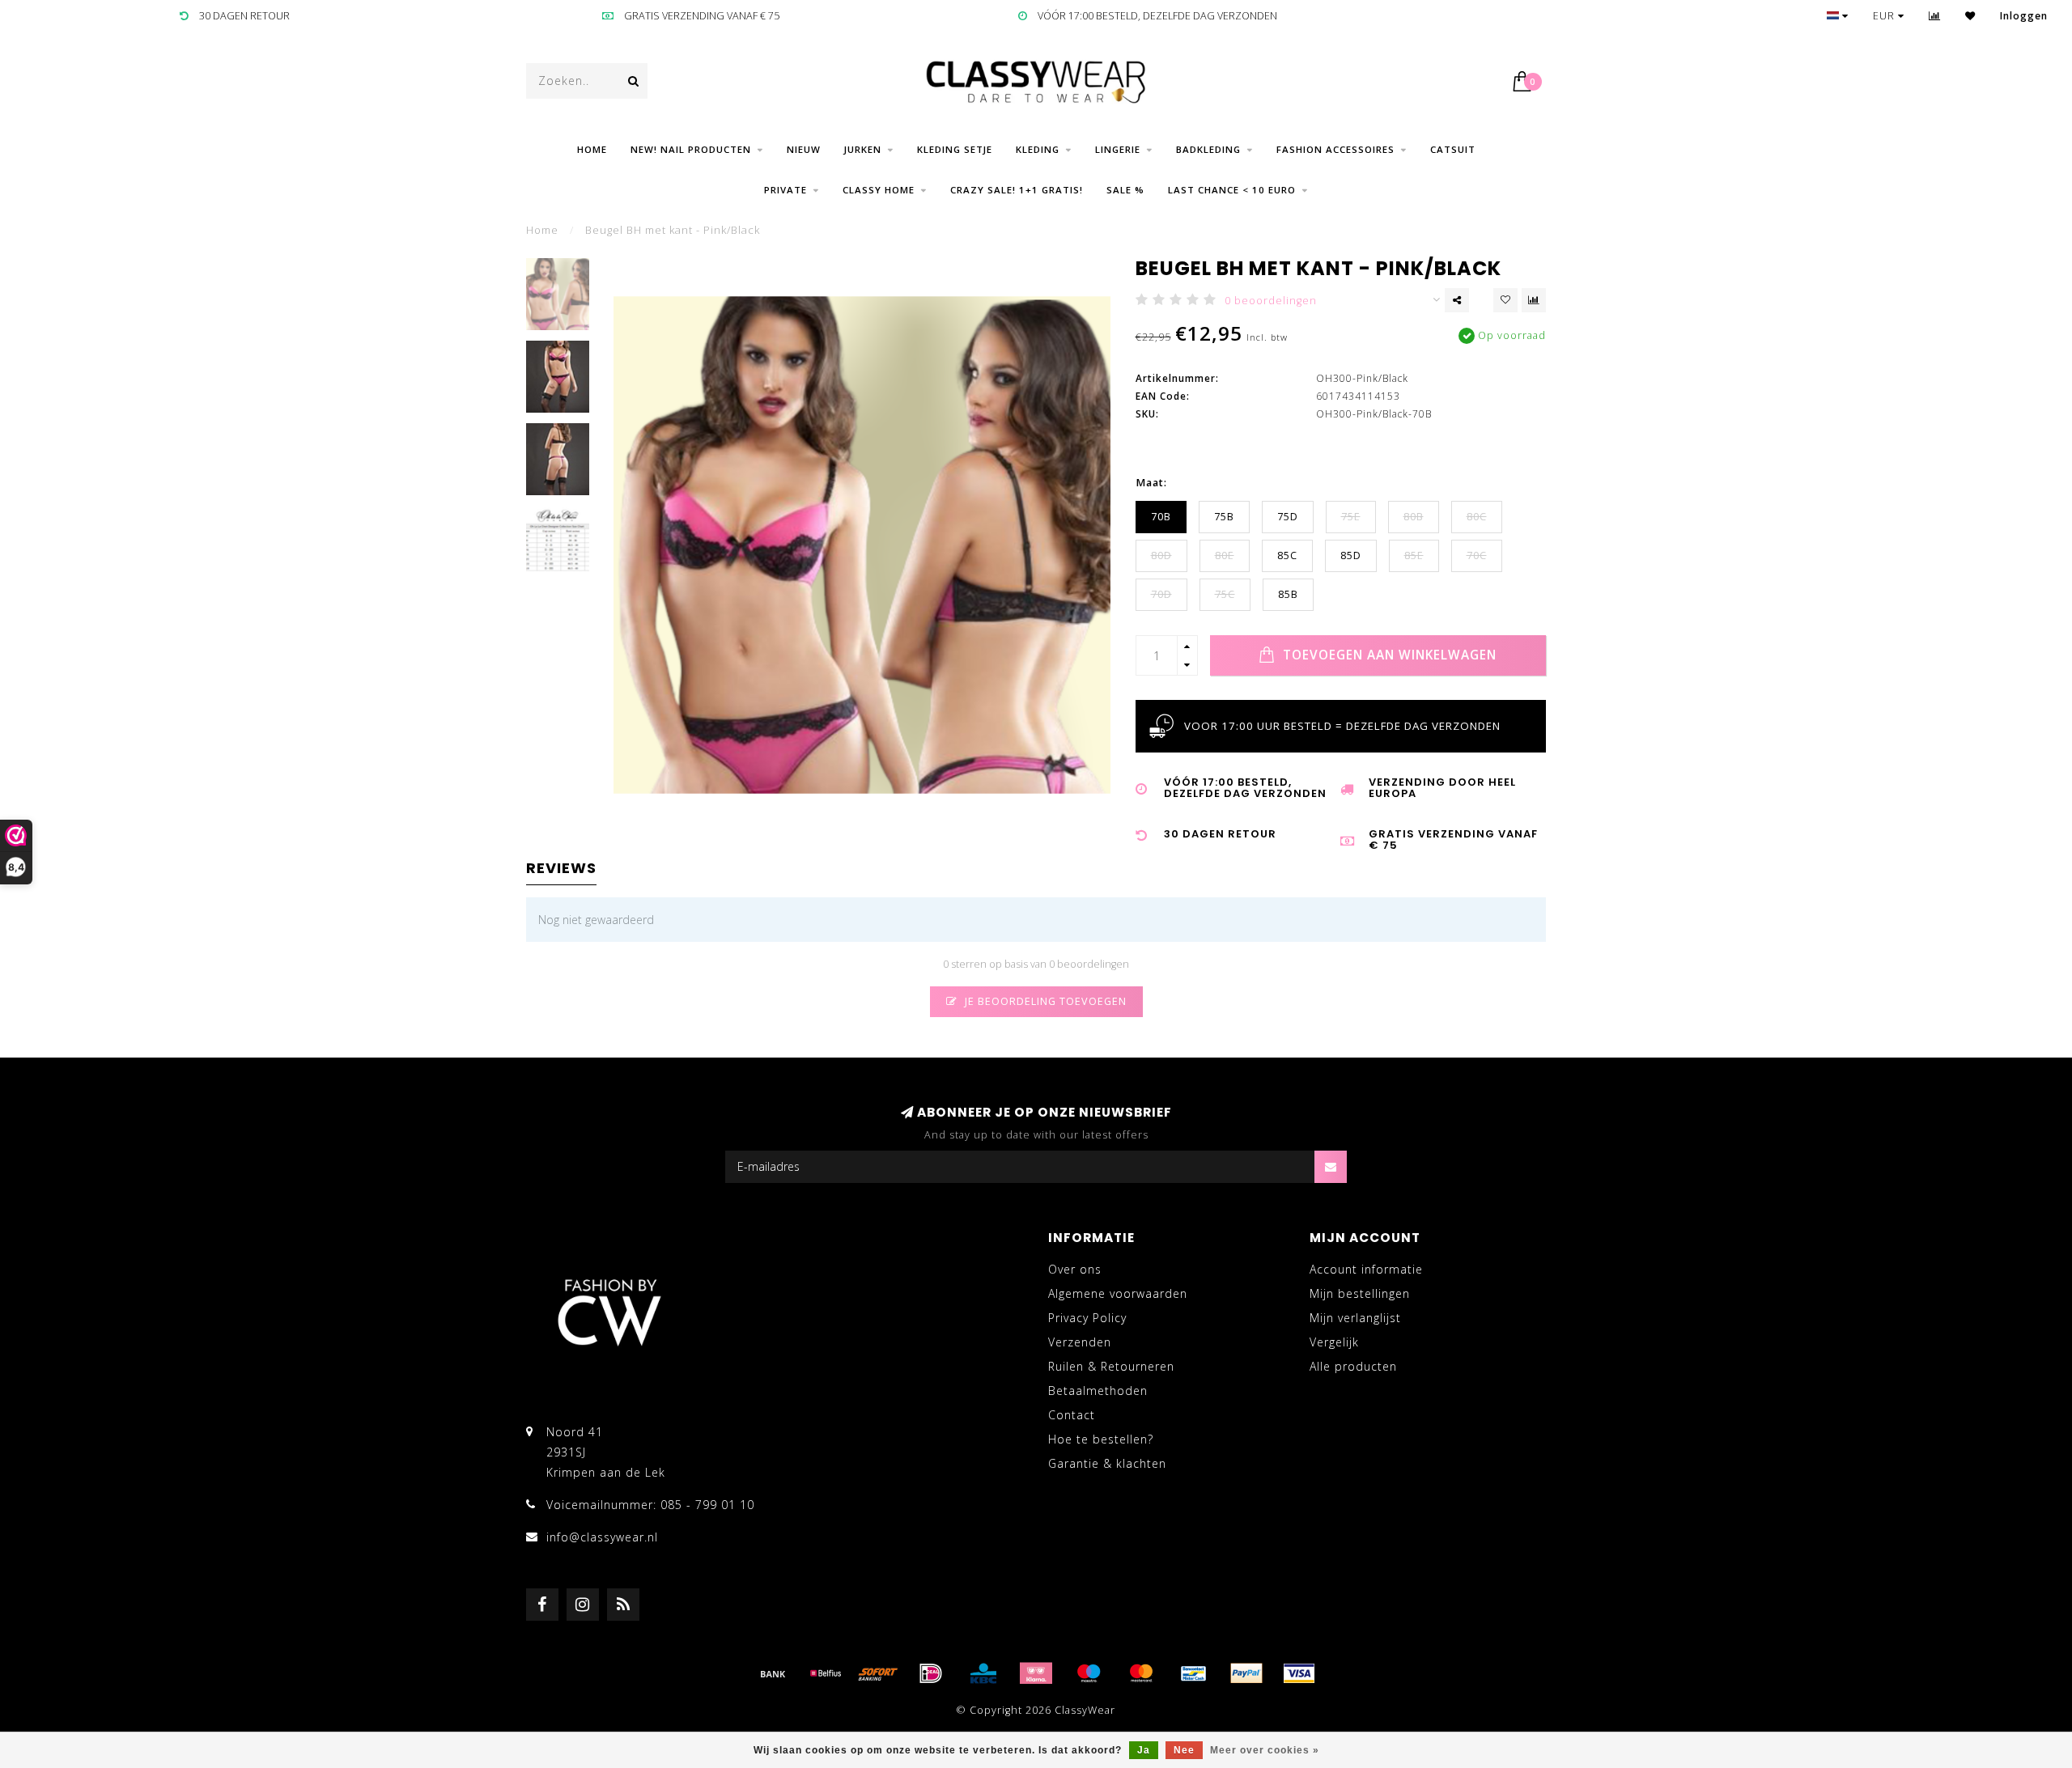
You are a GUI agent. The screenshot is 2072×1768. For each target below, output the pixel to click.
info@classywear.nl (602, 1537)
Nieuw (804, 149)
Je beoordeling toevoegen (1044, 1001)
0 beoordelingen (1271, 301)
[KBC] (983, 1673)
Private (785, 190)
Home (592, 149)
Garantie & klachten (1107, 1463)
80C (1477, 517)
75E (1351, 517)
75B (1224, 517)
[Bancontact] (1194, 1673)
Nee (1184, 1750)
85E (1414, 555)
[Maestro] (1089, 1673)
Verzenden (1080, 1342)
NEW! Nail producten (691, 149)
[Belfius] (826, 1673)
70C (1477, 555)
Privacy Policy (1087, 1318)
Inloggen (2024, 16)
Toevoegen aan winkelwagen (1388, 655)
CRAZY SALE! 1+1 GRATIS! (1017, 190)
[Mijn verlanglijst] (1970, 16)
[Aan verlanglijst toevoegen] (1505, 300)
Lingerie (1118, 149)
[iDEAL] (931, 1673)
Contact (1072, 1415)
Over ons (1075, 1269)
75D (1288, 517)
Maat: (1151, 483)
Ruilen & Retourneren (1111, 1366)
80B (1414, 517)
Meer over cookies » (1265, 1750)
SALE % (1125, 190)
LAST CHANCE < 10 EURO (1232, 190)
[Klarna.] (1036, 1673)
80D (1161, 555)
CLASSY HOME (879, 190)
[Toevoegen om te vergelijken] (1534, 300)
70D (1161, 594)
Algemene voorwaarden (1118, 1293)
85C (1287, 555)
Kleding (1038, 149)
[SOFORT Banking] (878, 1673)
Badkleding (1208, 149)
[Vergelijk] (1935, 16)
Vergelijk (1334, 1342)
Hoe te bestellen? (1101, 1439)
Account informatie (1366, 1269)
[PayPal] (1246, 1673)
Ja (1144, 1750)
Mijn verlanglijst (1355, 1318)
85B (1288, 594)
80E (1225, 555)
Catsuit (1453, 149)
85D (1351, 555)
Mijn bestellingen (1360, 1293)
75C (1225, 594)
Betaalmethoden (1098, 1391)
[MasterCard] (1141, 1673)
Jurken (863, 149)
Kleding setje (955, 149)
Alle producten (1353, 1366)
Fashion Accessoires (1335, 149)
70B (1161, 517)
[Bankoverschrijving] (773, 1673)
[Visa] (1299, 1673)
